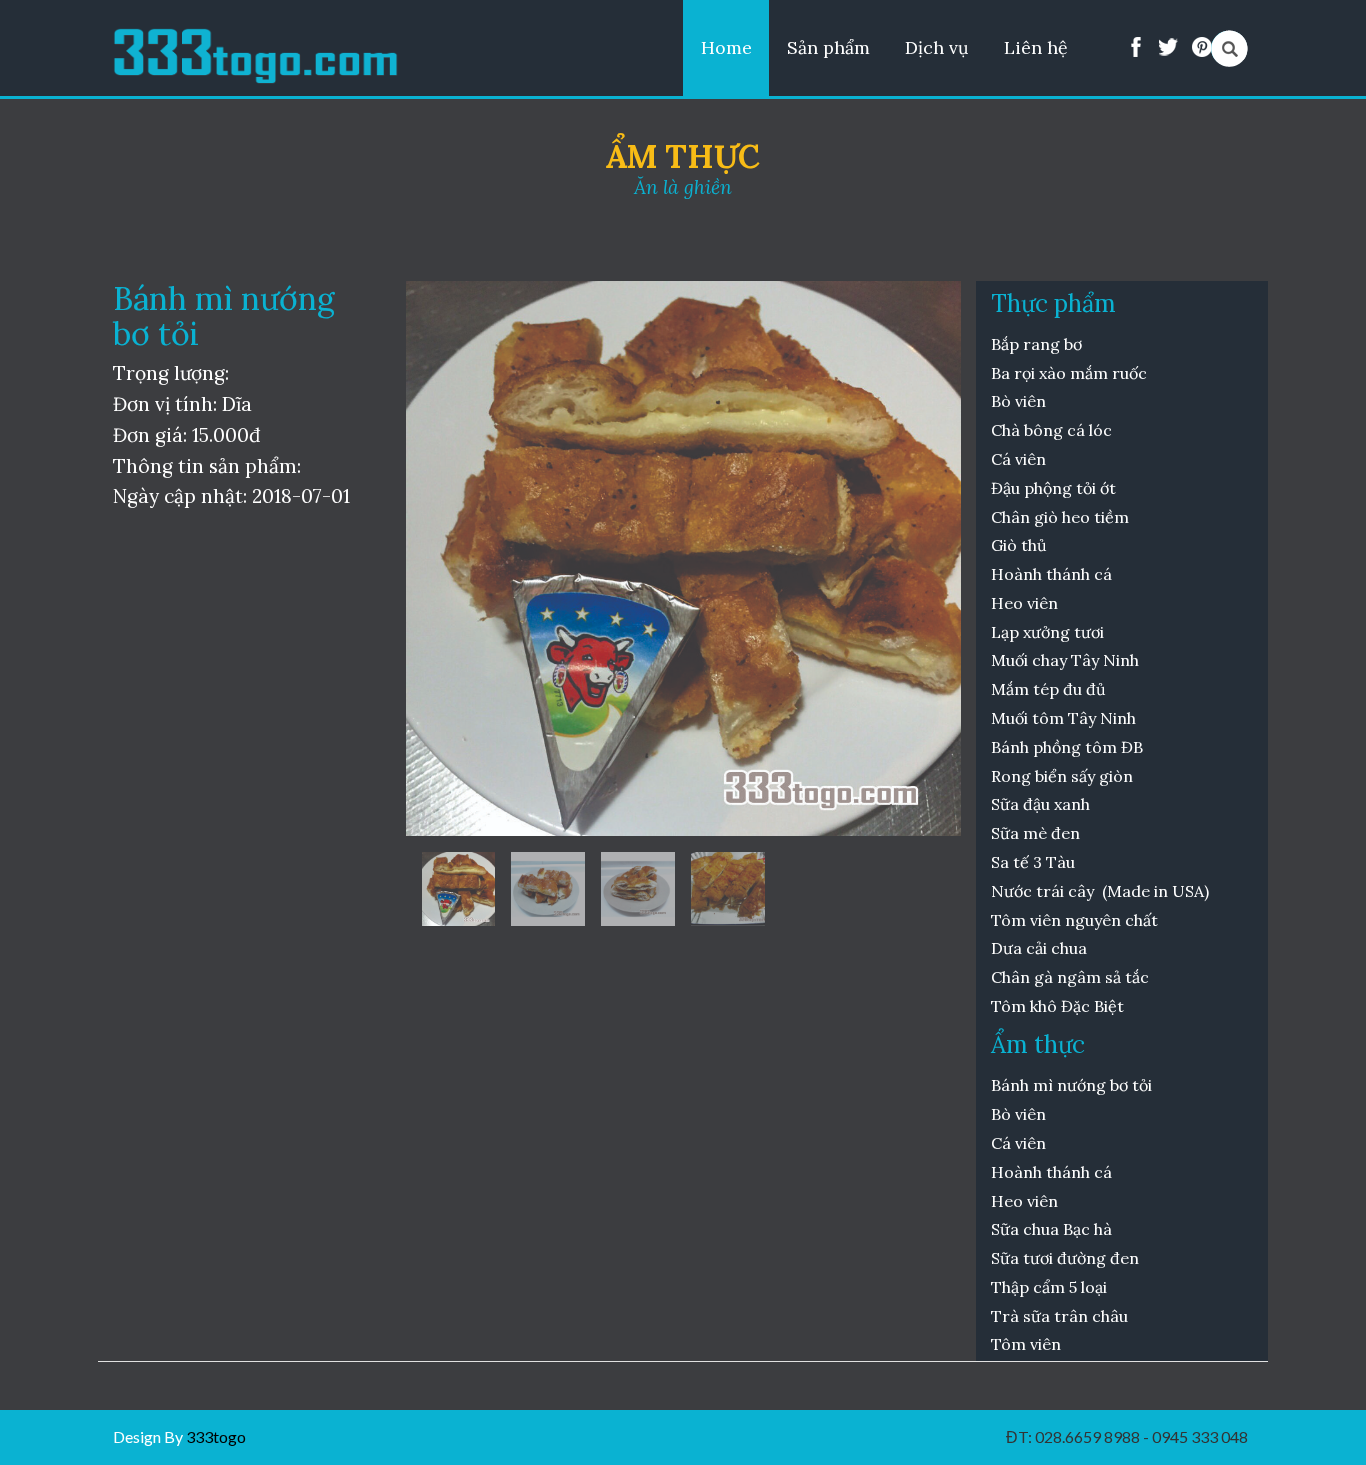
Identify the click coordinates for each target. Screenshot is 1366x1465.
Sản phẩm (828, 47)
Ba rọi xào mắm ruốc (1069, 373)
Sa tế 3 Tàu (1033, 862)
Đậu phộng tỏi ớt (1053, 488)
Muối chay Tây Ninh (1065, 660)
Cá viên (1018, 459)
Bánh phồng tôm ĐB (1069, 747)
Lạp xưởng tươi (1049, 632)
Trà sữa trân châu (1059, 1316)
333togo (214, 1436)
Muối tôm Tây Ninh (1063, 718)
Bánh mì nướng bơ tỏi (1071, 1085)
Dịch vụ (937, 47)
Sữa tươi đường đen (1065, 1258)
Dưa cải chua (1039, 948)
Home (726, 47)
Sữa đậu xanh (1040, 804)
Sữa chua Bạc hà (1051, 1229)
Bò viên (1018, 401)
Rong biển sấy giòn (1062, 776)
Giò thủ (1021, 545)
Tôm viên (1028, 1344)
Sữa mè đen (1035, 833)
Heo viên (1024, 603)
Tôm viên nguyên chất (1076, 920)
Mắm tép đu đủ (1048, 689)
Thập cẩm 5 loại (1049, 1287)
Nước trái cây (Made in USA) (1100, 891)
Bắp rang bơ (1036, 344)
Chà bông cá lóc (1051, 430)
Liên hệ (1036, 47)
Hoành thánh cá (1051, 574)
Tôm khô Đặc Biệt (1057, 1006)
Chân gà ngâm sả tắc (1070, 977)
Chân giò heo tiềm (1060, 517)
